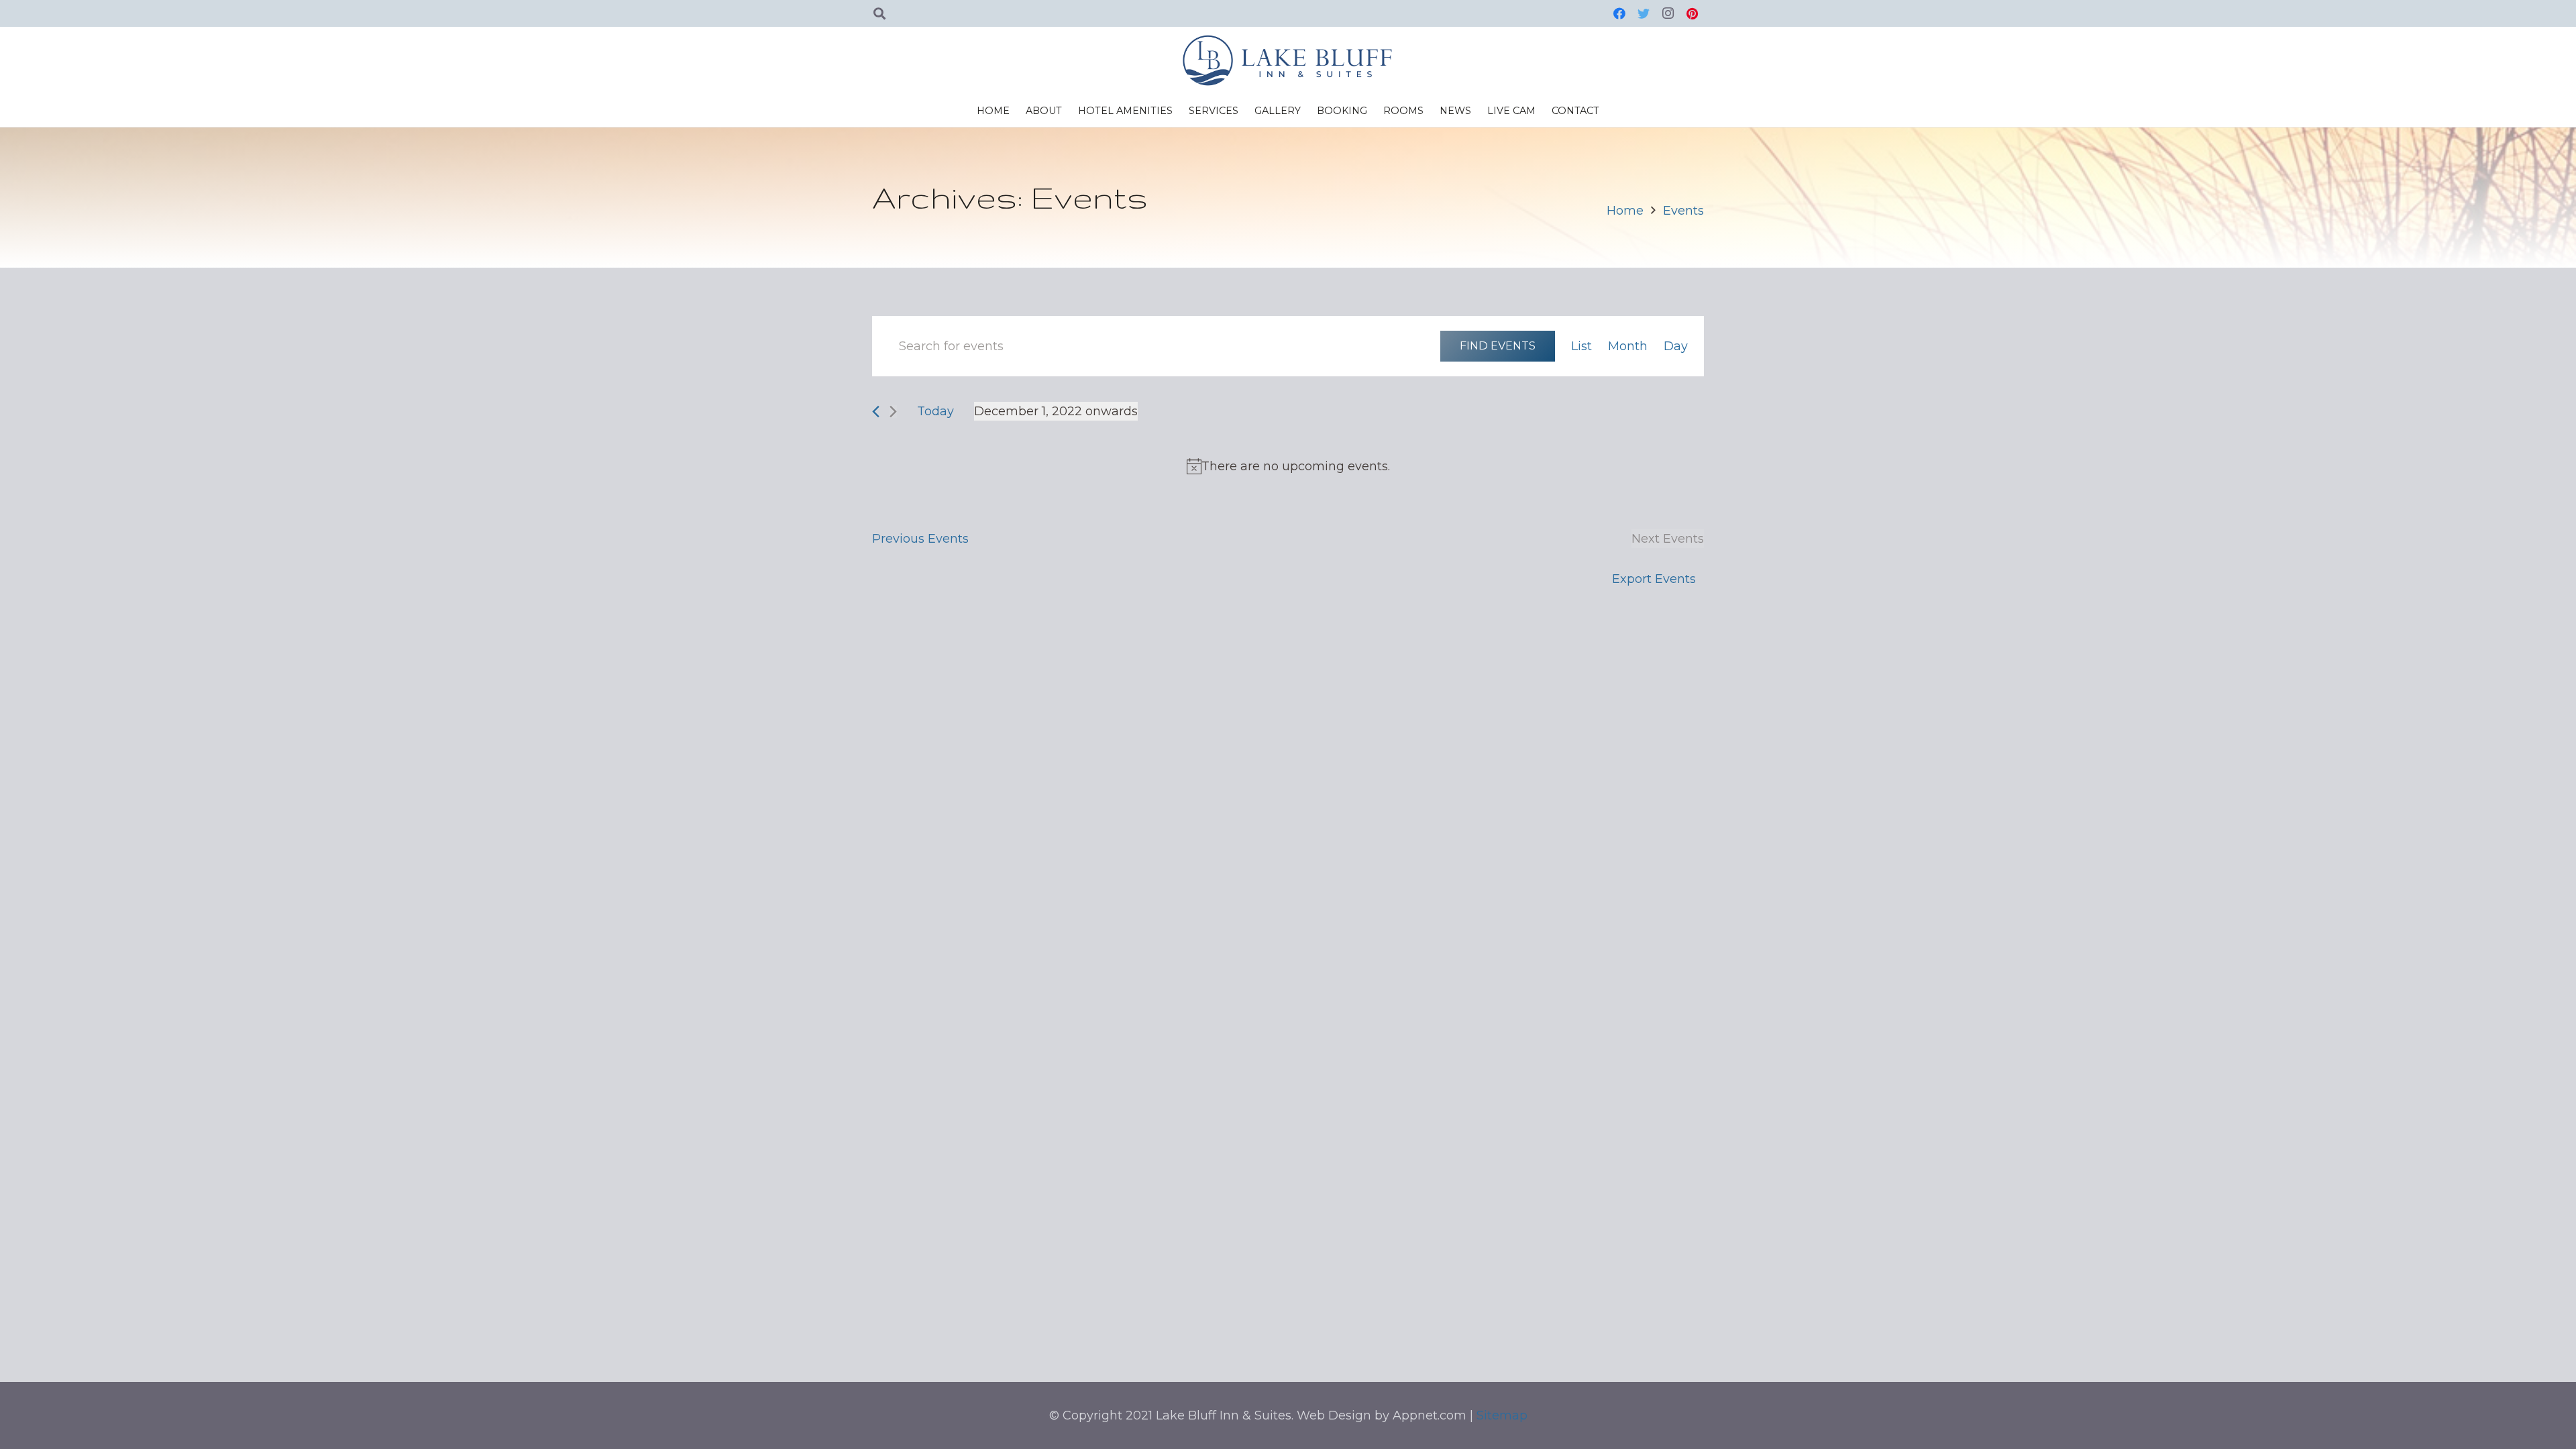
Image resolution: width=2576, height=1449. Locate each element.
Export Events (1654, 579)
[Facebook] (1619, 13)
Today (935, 411)
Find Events (1498, 345)
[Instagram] (1668, 13)
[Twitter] (1644, 13)
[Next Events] (893, 412)
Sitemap (1502, 1415)
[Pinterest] (1692, 13)
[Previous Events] (876, 412)
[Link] (1288, 60)
